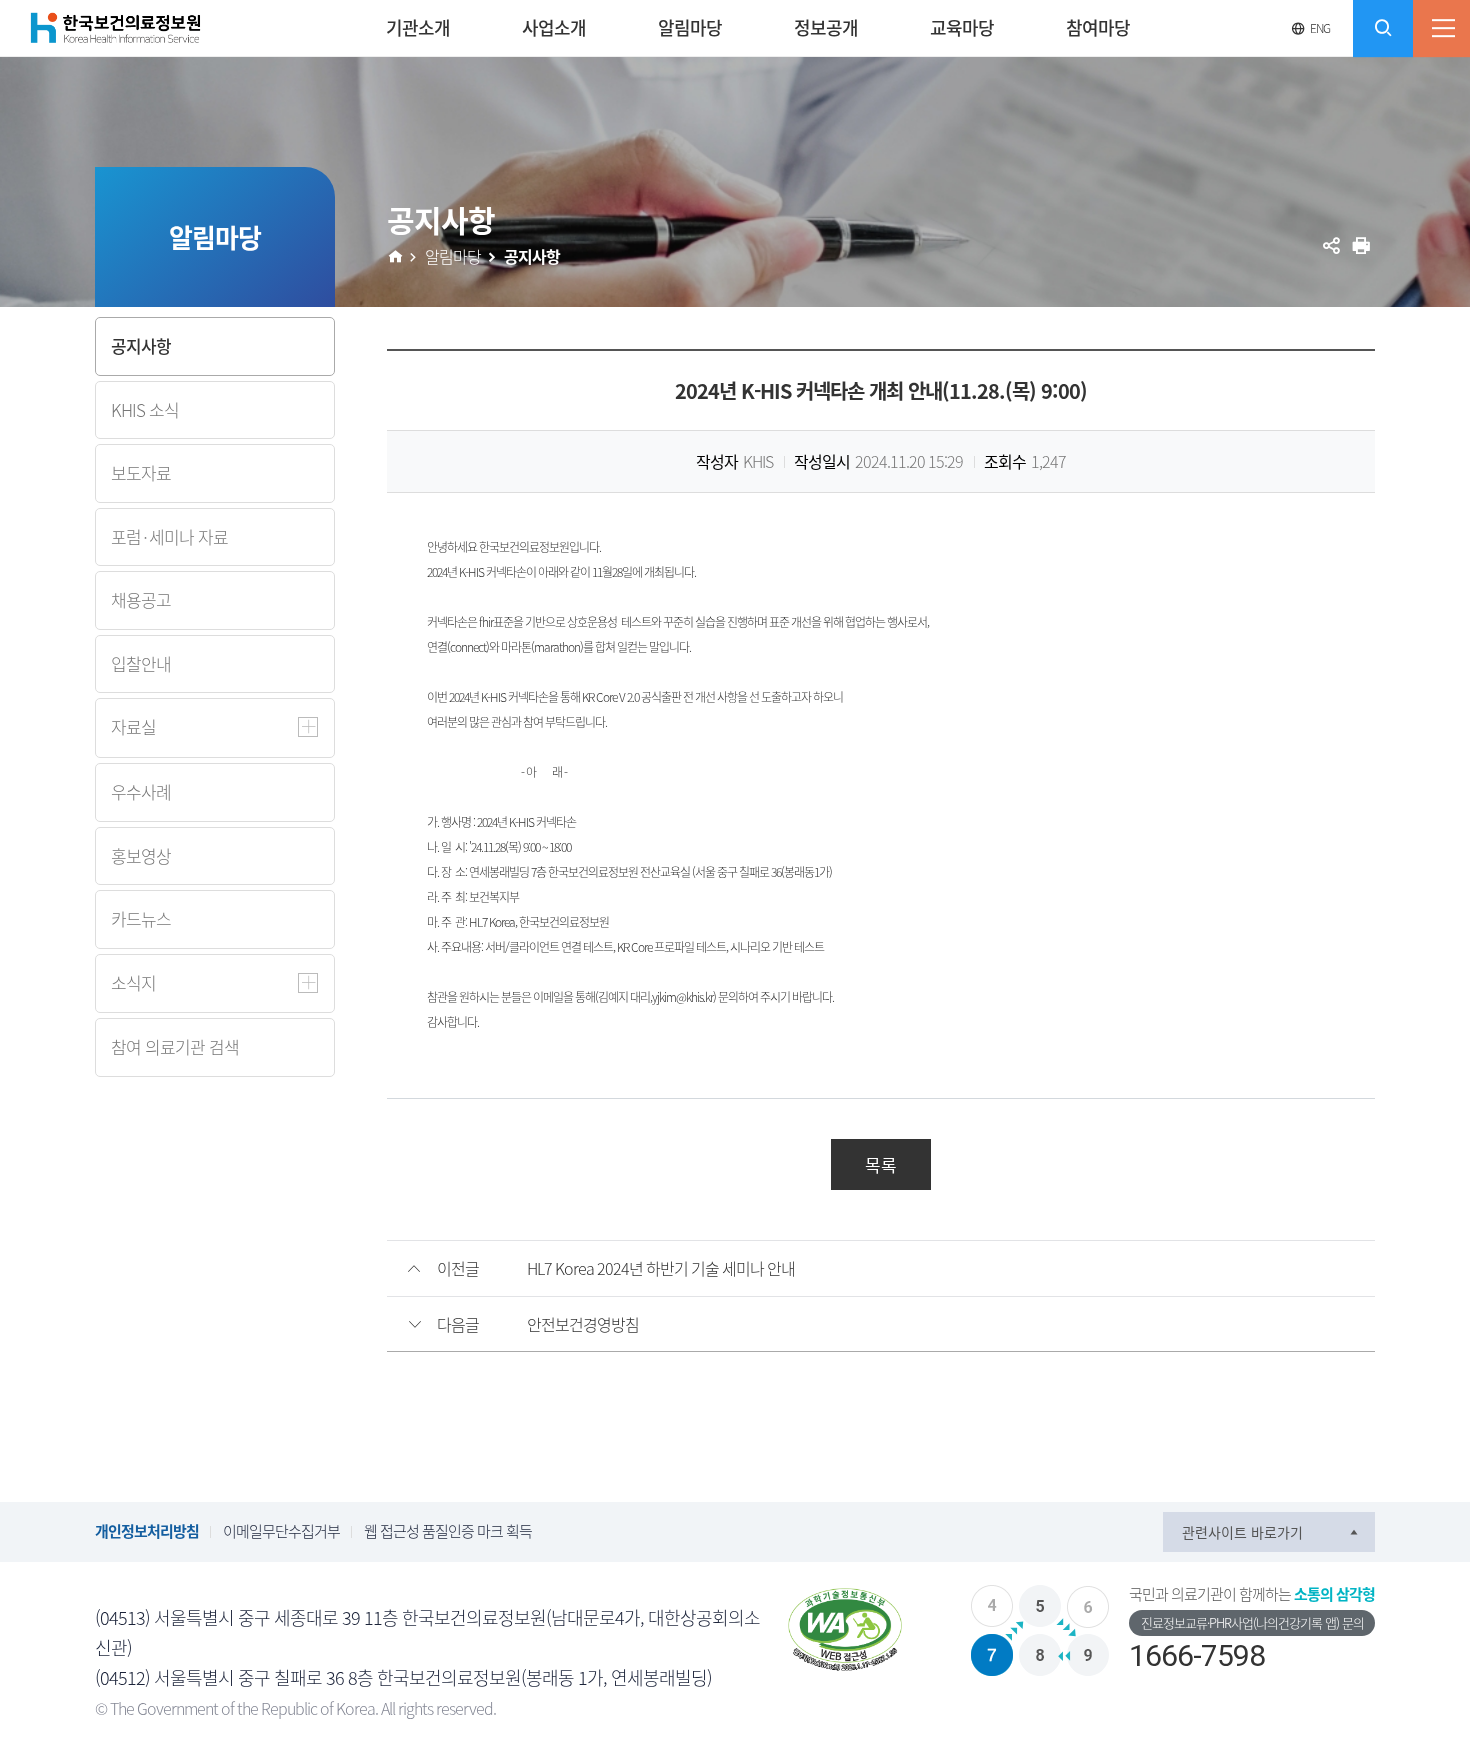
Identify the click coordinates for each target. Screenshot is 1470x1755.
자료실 (133, 726)
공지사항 (141, 345)
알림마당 (453, 256)
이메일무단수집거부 (281, 1531)
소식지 (133, 982)
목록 (881, 1164)
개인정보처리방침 (147, 1531)
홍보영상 (141, 855)
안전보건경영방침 (583, 1324)
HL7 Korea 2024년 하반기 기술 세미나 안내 (661, 1268)
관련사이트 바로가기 (1242, 1532)
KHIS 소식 (145, 409)
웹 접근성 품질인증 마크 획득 (448, 1531)
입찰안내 (141, 663)
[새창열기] (845, 1629)
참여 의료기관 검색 (175, 1046)
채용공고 (141, 599)
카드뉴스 (141, 918)
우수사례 (141, 791)
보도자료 (141, 472)
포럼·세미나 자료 (169, 536)
